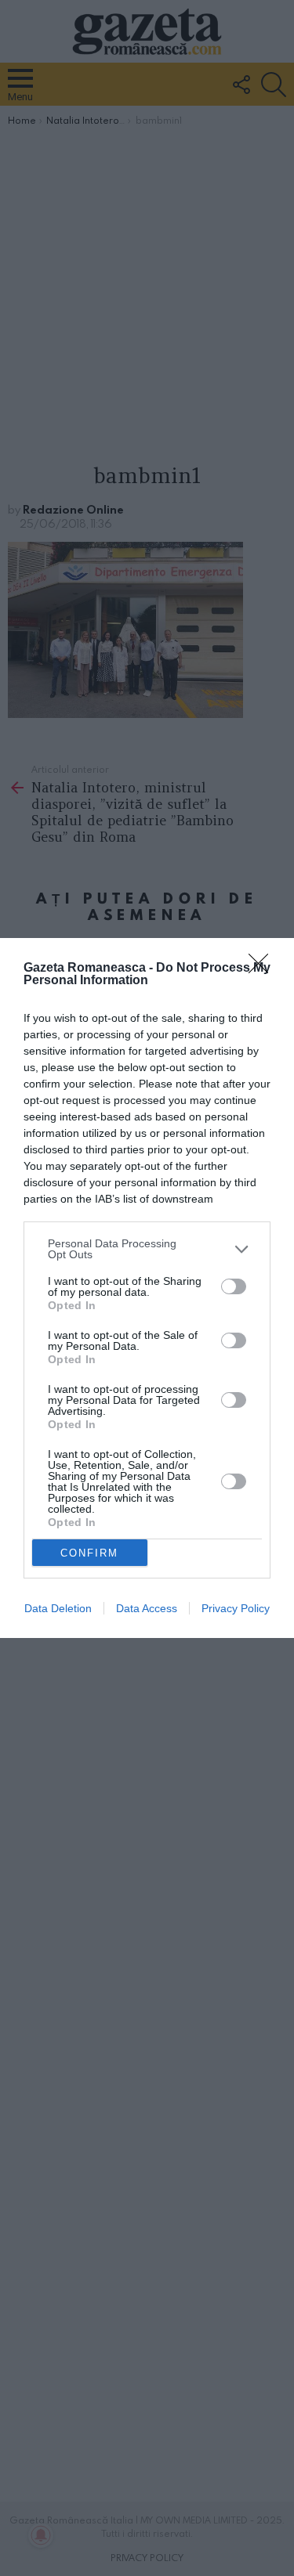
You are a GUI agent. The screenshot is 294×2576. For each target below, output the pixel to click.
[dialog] (147, 1288)
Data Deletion (58, 1608)
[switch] (234, 1286)
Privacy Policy (236, 1608)
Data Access (147, 1608)
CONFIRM (89, 1553)
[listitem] (147, 1249)
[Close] (263, 969)
